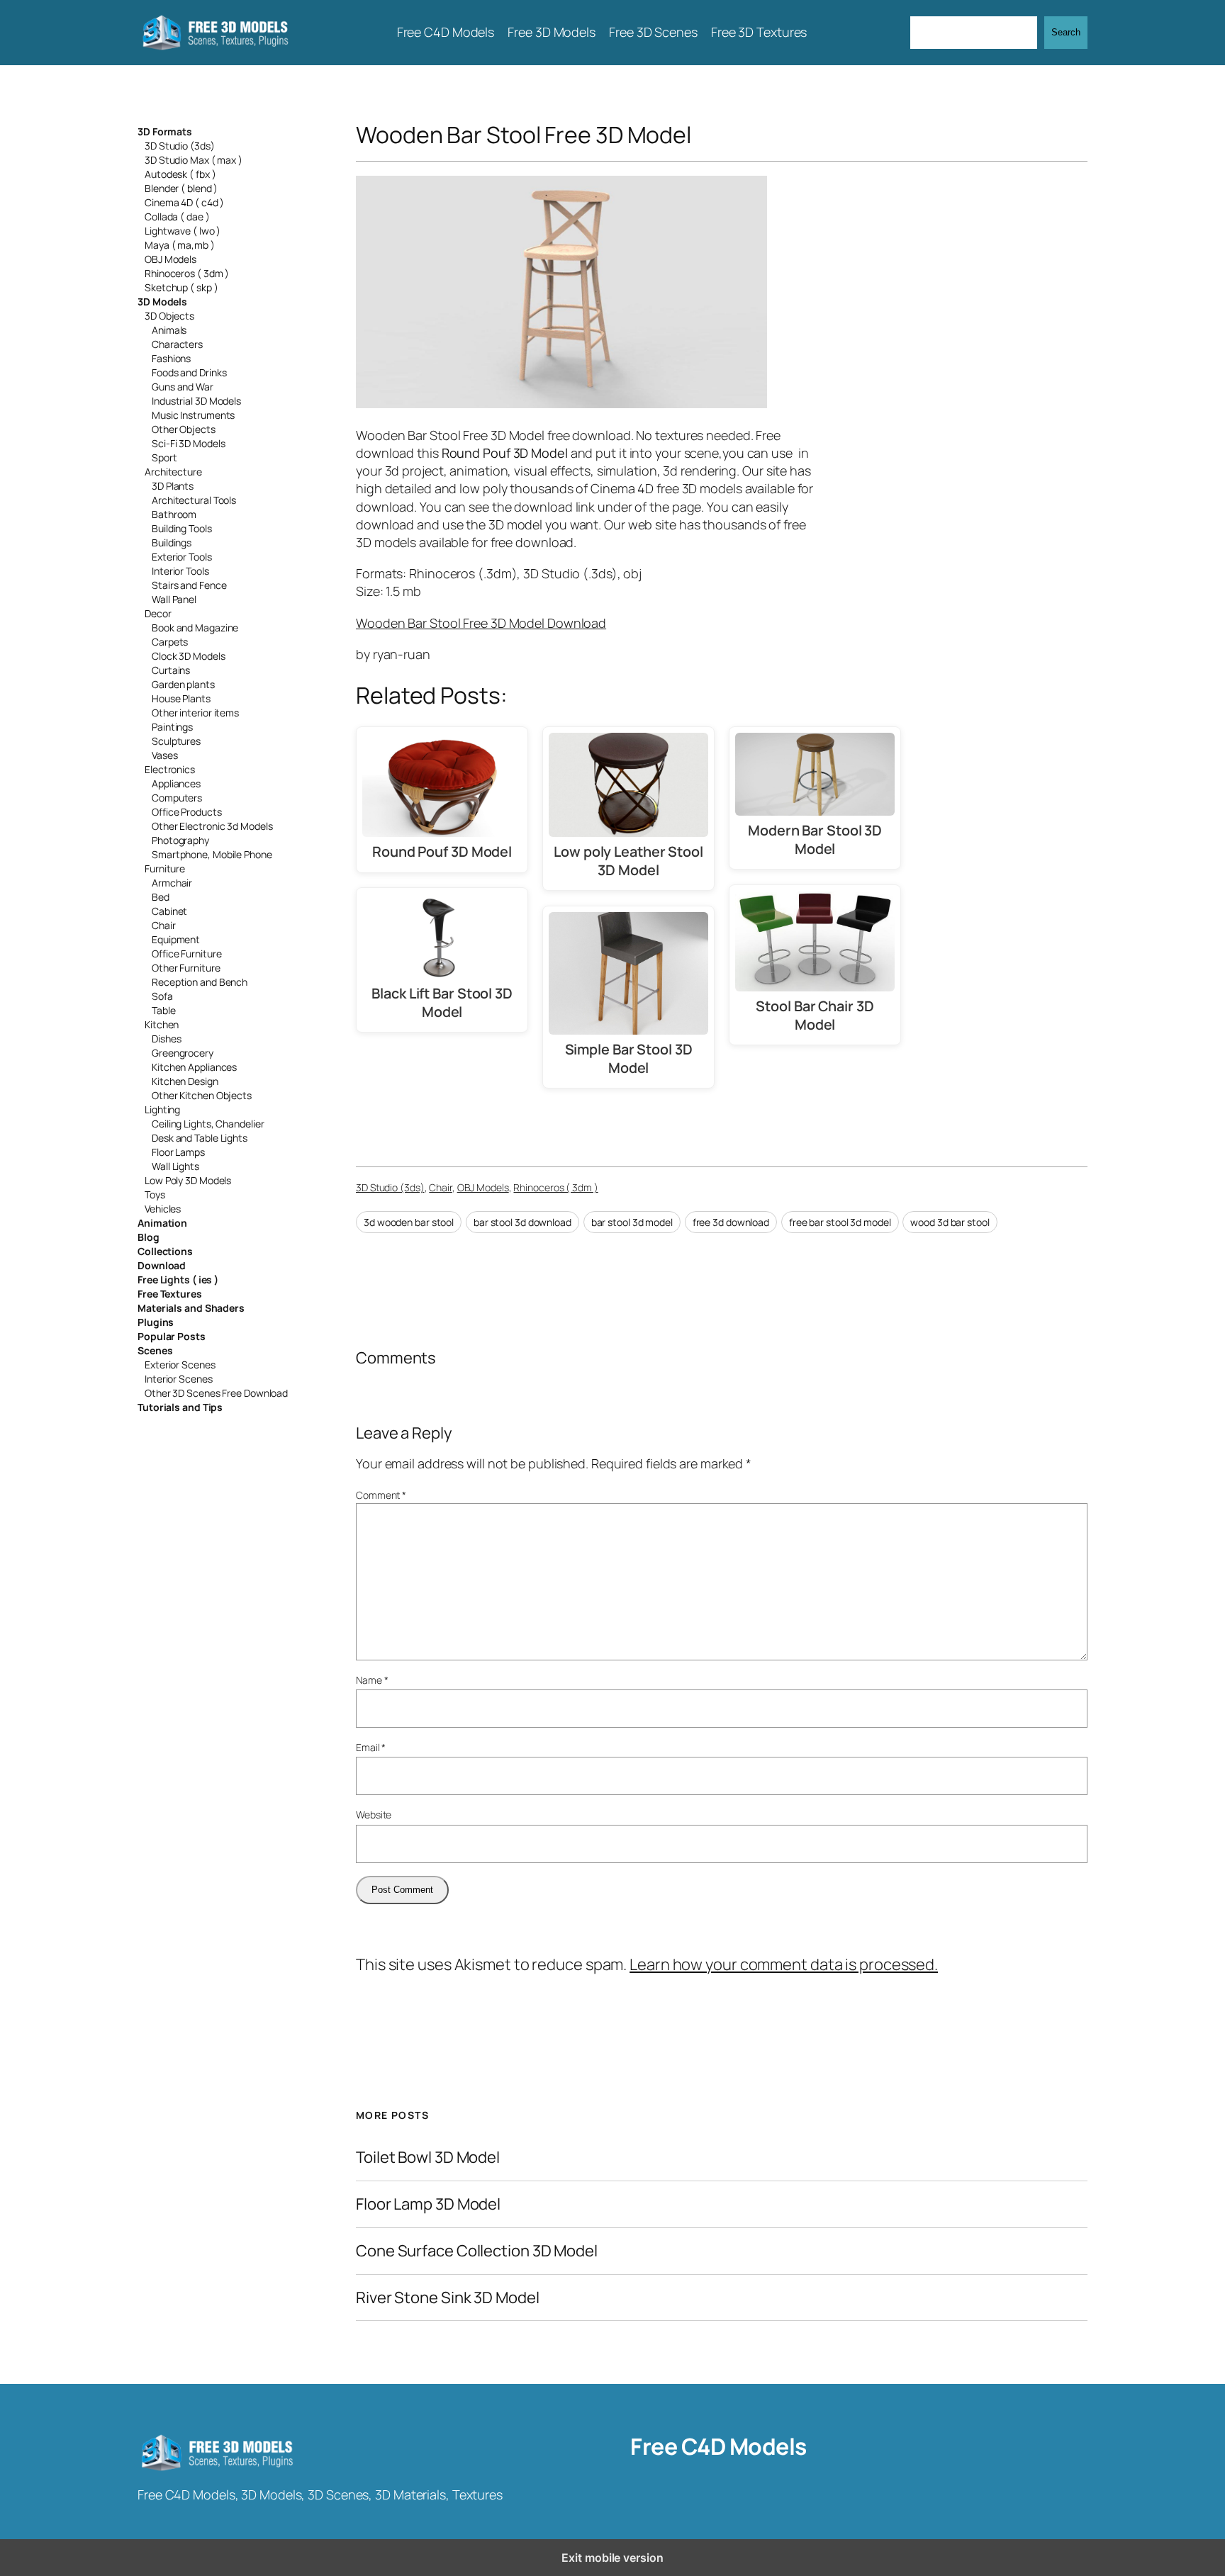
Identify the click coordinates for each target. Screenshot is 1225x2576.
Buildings (172, 542)
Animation (162, 1223)
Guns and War (183, 387)
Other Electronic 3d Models (212, 826)
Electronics (170, 769)
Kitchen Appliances (194, 1067)
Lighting (162, 1109)
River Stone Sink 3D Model (448, 2298)
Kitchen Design (185, 1081)
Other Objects (184, 429)
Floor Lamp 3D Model (428, 2204)
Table (164, 1010)
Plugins (156, 1322)
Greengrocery (183, 1053)
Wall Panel (174, 599)
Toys (155, 1194)
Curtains (171, 670)
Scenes (155, 1350)
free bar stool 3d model (840, 1222)
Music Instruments (193, 415)
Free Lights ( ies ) (178, 1279)
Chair (164, 925)
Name (372, 1680)
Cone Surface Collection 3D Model (477, 2251)
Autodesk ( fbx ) (180, 174)
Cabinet (169, 911)
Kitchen (162, 1024)
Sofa (162, 996)
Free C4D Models (718, 2446)
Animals (169, 330)
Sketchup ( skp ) (181, 287)
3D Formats (165, 131)
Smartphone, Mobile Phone (212, 854)
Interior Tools (180, 571)
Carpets (170, 642)
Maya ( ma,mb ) (180, 245)
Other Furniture (186, 968)
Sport (164, 457)
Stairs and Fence (189, 585)
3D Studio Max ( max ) (194, 160)
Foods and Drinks (189, 372)
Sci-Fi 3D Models (188, 443)
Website (374, 1815)
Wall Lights (175, 1166)
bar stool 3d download (522, 1222)
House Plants (181, 698)
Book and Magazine (195, 628)
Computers (177, 798)
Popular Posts (172, 1336)
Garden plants (183, 684)
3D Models (162, 302)
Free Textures (170, 1294)
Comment (381, 1495)
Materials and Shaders (191, 1308)
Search (1066, 32)
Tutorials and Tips (180, 1407)
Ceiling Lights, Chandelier (208, 1124)
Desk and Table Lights (200, 1138)
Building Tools (182, 528)
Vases (165, 755)
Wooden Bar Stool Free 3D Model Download (481, 623)
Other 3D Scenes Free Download (216, 1393)
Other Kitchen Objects (202, 1095)
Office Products (187, 812)
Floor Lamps (178, 1152)
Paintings (172, 727)
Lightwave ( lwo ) (183, 231)
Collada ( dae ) (177, 216)
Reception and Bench (200, 982)
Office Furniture (186, 954)
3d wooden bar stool (409, 1222)
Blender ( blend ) (181, 188)
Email (371, 1747)
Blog (149, 1237)
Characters (177, 344)
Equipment (176, 939)
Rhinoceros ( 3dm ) (187, 273)
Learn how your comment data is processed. (784, 1964)
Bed (161, 897)
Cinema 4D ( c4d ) (184, 202)
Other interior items (195, 713)
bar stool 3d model (632, 1222)
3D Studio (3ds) (180, 146)
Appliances (176, 783)
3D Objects (169, 316)
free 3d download (731, 1222)
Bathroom (174, 514)
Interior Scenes (179, 1379)
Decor (158, 613)
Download (162, 1265)
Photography (180, 840)
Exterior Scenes (180, 1365)
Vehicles (163, 1209)
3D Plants (173, 486)
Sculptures (176, 741)
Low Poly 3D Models (188, 1180)
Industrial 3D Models (196, 401)
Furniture (165, 868)
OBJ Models (170, 259)
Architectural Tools (194, 500)
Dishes (166, 1039)
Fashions (171, 358)
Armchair (172, 883)
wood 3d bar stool (950, 1222)
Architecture (173, 472)
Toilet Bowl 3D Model (428, 2158)
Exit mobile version (612, 2558)
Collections (165, 1251)
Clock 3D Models (189, 656)
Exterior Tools (182, 557)
